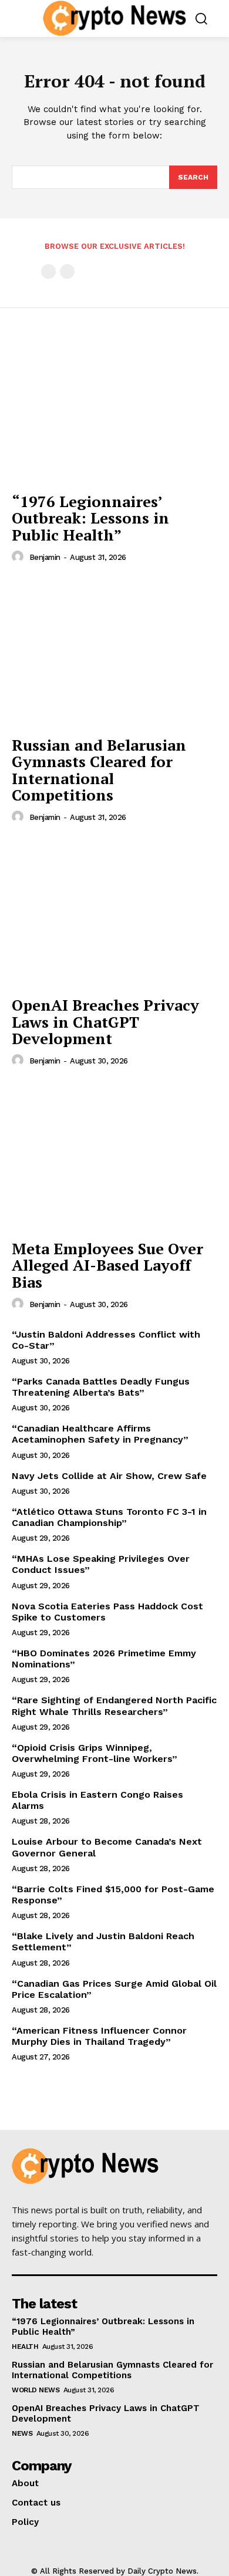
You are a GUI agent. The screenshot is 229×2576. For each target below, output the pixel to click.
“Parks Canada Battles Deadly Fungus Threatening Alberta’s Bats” (101, 1387)
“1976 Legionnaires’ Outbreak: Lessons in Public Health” (90, 518)
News (22, 2433)
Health (25, 2347)
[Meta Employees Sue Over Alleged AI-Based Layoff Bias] (114, 1157)
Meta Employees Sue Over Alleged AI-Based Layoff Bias (107, 1265)
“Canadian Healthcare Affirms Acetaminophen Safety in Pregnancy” (100, 1434)
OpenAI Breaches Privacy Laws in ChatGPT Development (105, 1022)
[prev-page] (48, 271)
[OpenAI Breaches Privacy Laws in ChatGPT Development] (114, 913)
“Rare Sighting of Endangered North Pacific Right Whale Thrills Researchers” (114, 1706)
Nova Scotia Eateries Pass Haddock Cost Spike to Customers (107, 1612)
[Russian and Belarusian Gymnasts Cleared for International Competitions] (114, 653)
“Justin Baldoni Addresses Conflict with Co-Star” (106, 1340)
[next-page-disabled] (67, 271)
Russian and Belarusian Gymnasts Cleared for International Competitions (99, 770)
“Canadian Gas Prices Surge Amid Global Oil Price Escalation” (114, 1989)
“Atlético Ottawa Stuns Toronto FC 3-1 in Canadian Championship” (109, 1517)
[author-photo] (19, 557)
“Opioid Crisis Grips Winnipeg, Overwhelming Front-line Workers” (95, 1753)
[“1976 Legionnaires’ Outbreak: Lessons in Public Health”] (114, 409)
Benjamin (45, 557)
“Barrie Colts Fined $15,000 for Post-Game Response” (113, 1895)
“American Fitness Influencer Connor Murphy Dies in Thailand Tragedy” (99, 2036)
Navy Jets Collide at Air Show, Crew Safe (109, 1476)
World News (36, 2390)
